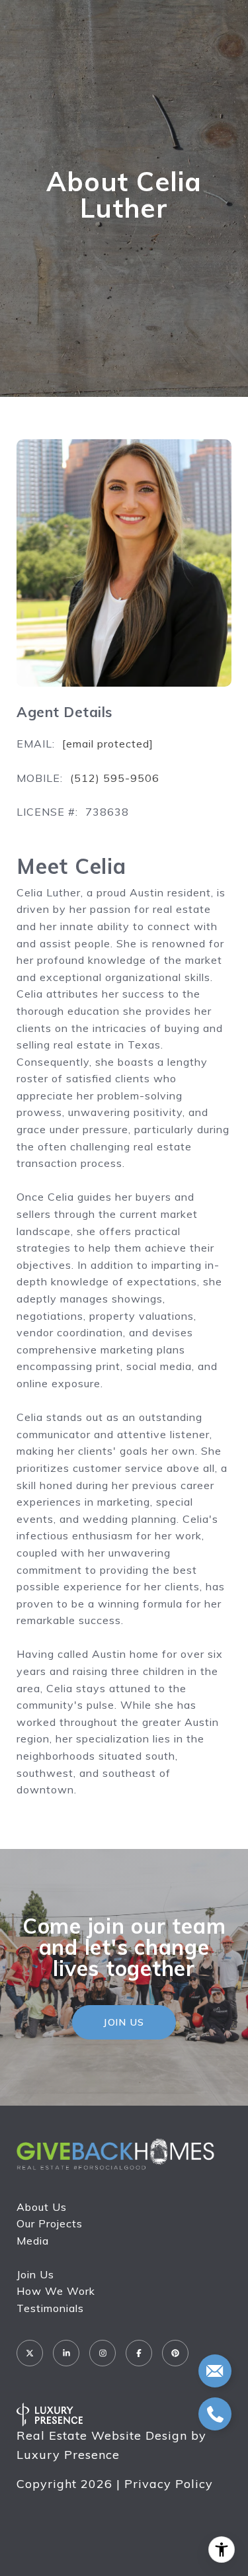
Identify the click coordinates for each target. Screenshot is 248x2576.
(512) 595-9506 (115, 778)
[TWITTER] (30, 2353)
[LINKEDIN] (66, 2353)
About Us (42, 2207)
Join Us (35, 2274)
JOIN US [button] (124, 2022)
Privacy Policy (169, 2484)
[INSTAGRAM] (103, 2353)
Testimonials (50, 2308)
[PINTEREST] (175, 2353)
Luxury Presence (68, 2455)
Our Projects (50, 2223)
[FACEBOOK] (139, 2353)
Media (33, 2241)
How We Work (56, 2291)
